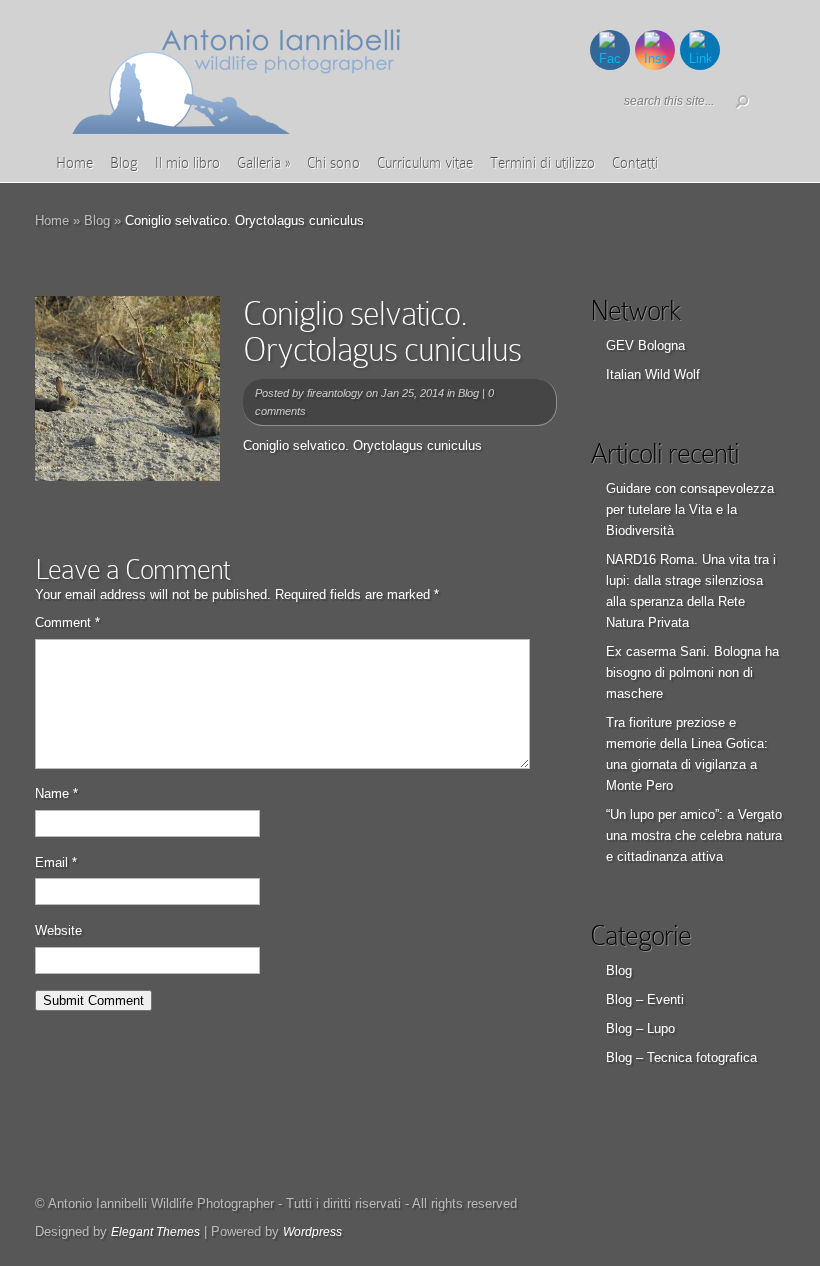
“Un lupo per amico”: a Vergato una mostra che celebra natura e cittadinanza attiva (694, 835)
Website (58, 930)
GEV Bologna (645, 345)
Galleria (263, 163)
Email (56, 862)
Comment (67, 622)
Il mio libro (187, 163)
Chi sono (333, 163)
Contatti (635, 163)
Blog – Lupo (640, 1028)
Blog (124, 163)
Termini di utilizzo (542, 163)
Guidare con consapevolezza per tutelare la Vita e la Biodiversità (690, 509)
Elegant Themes (155, 1232)
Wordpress (312, 1232)
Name (56, 793)
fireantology (335, 393)
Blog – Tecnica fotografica (681, 1057)
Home (74, 163)
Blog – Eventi (645, 999)
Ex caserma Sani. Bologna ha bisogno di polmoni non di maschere (692, 672)
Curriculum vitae (425, 163)
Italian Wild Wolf (653, 374)
